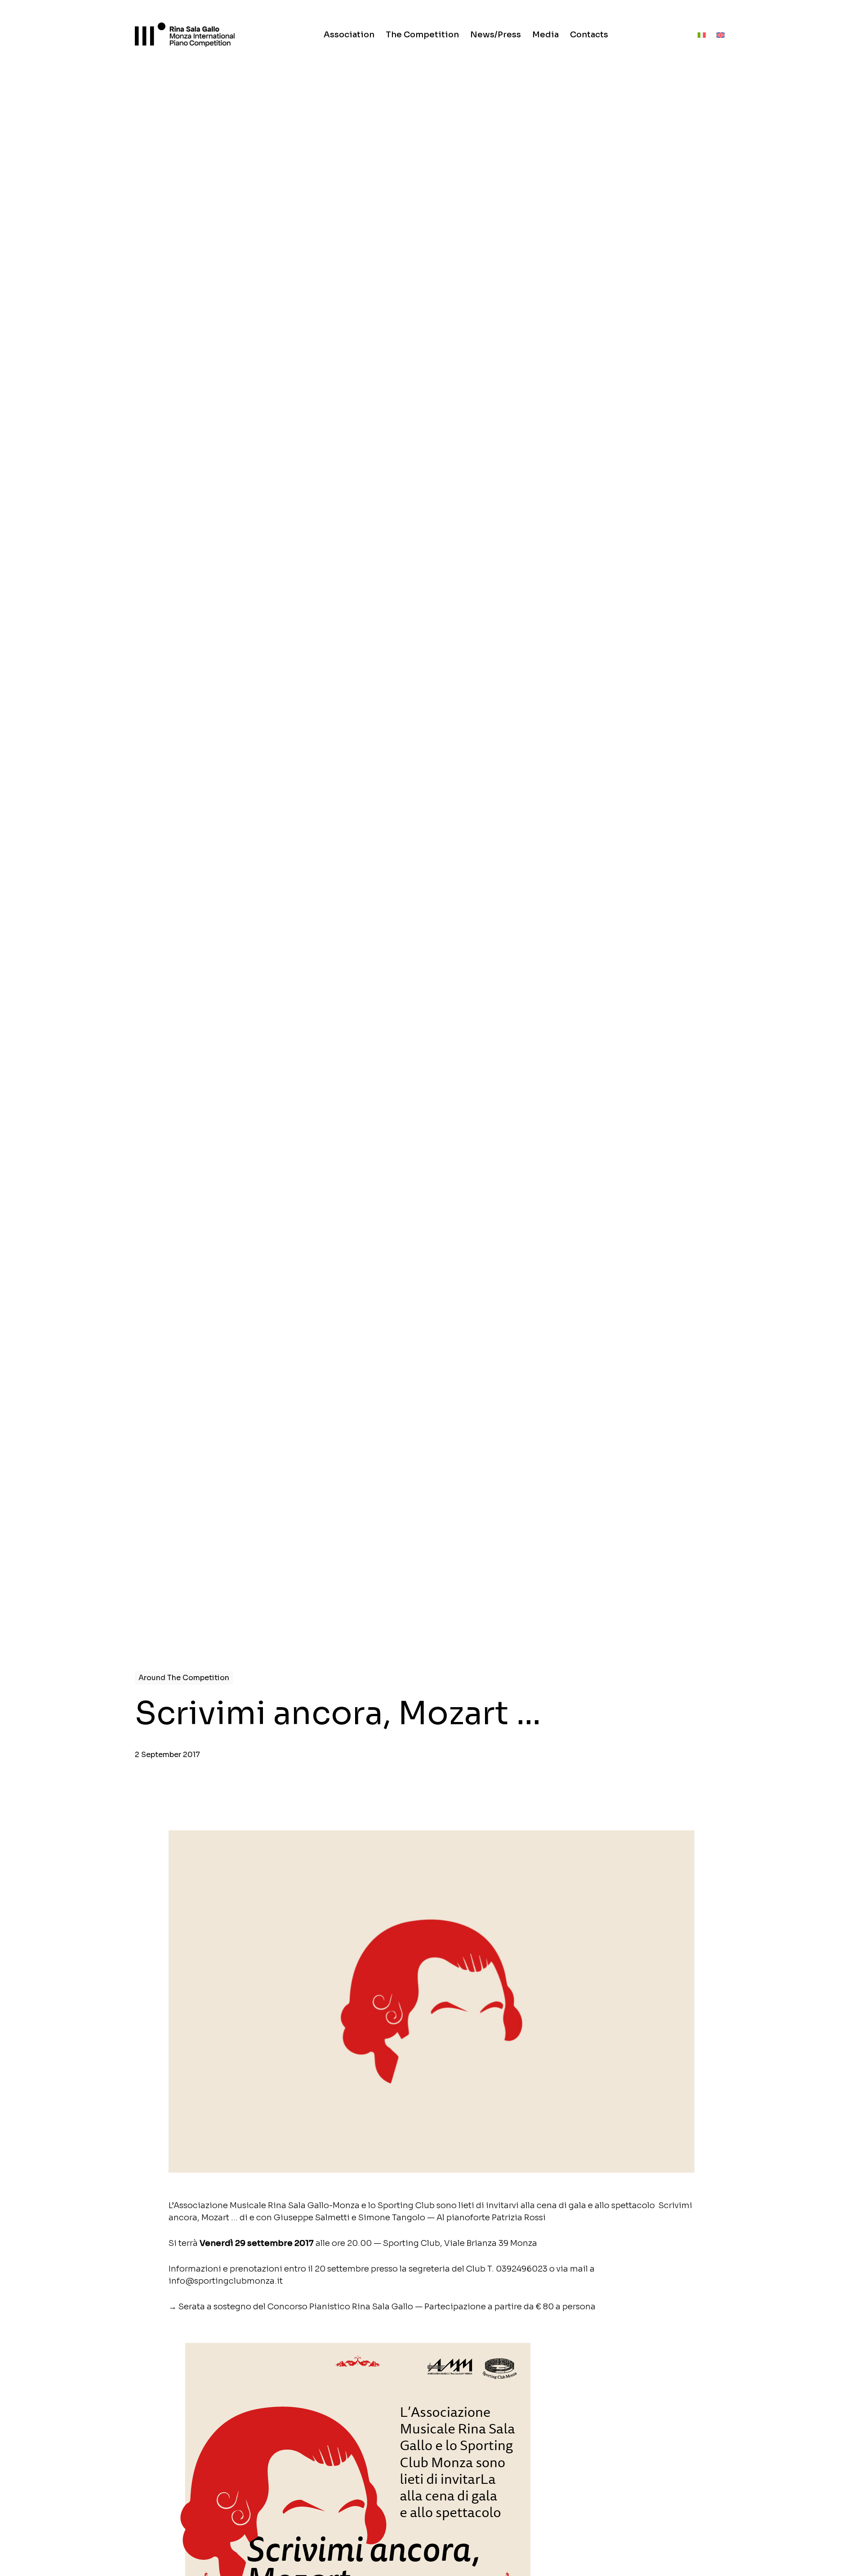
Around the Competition (184, 1678)
